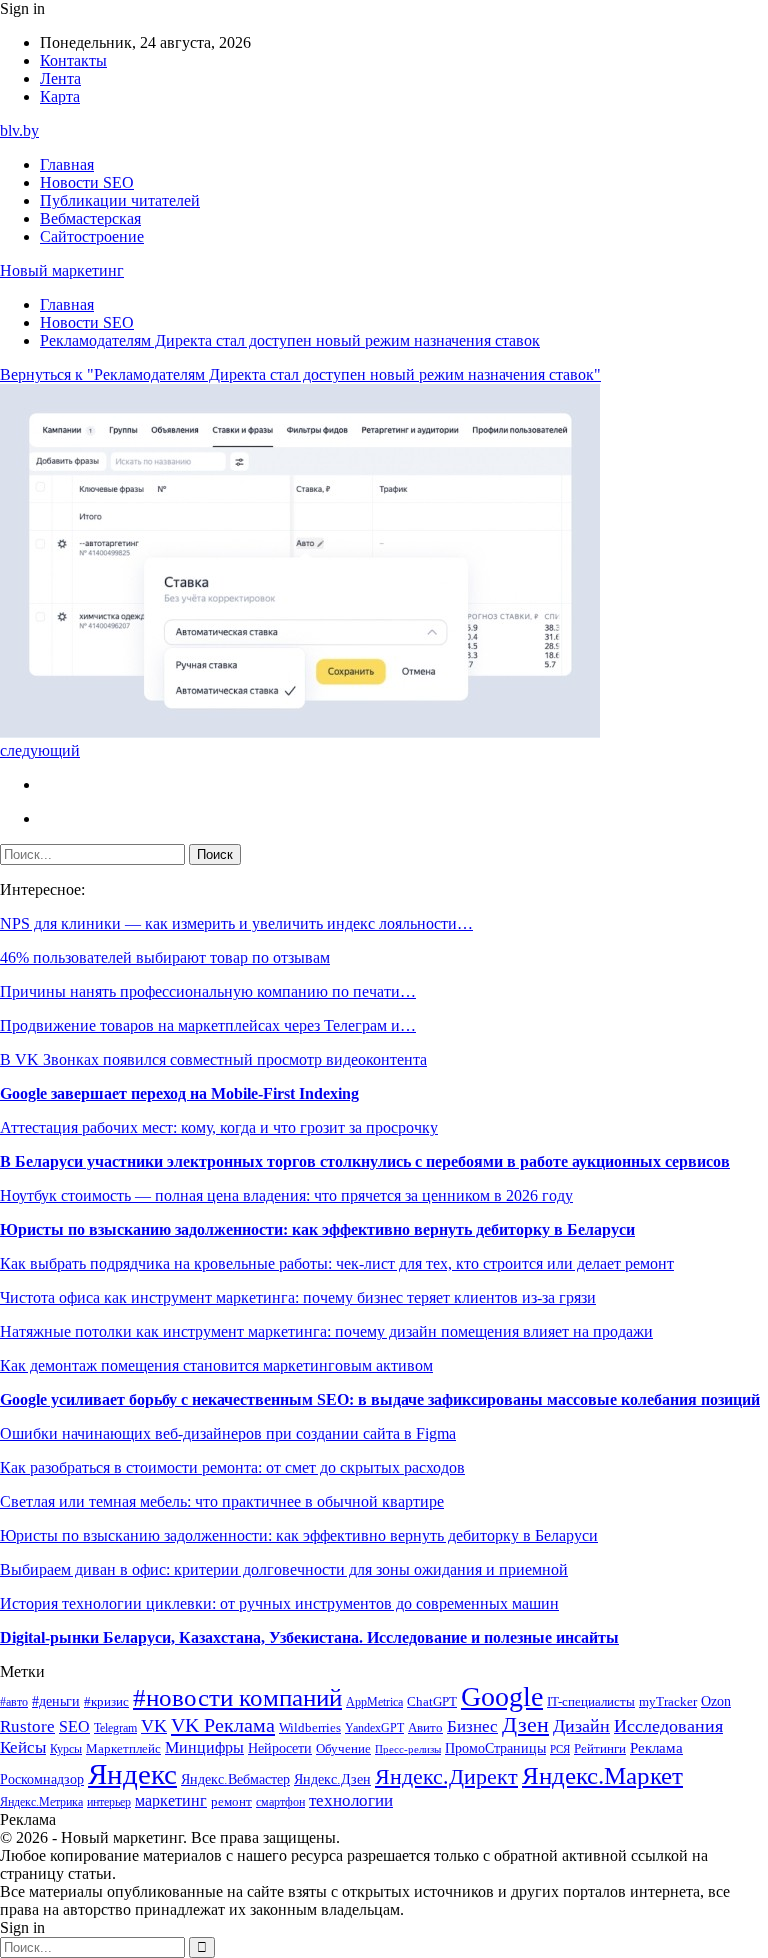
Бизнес (472, 1726)
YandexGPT (374, 1728)
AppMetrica (374, 1702)
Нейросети (280, 1748)
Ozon (716, 1701)
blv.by (19, 130)
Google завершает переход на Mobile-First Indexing (179, 1093)
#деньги (56, 1701)
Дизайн (581, 1726)
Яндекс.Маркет (602, 1775)
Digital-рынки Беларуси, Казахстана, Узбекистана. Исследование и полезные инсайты (309, 1637)
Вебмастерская (90, 218)
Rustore (27, 1726)
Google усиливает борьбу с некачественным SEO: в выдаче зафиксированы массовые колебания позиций (380, 1399)
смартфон (280, 1802)
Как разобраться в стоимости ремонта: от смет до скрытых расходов (232, 1467)
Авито (425, 1727)
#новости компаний (237, 1697)
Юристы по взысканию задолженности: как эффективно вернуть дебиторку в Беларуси (317, 1229)
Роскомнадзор (42, 1779)
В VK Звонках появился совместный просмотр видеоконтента (213, 1059)
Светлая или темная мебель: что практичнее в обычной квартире (222, 1501)
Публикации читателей (120, 200)
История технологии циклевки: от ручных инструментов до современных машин (279, 1603)
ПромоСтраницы (495, 1748)
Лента (60, 78)
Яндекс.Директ (446, 1777)
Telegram (115, 1728)
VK (154, 1726)
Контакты (73, 60)
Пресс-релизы (408, 1749)
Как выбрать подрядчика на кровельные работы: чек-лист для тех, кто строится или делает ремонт (337, 1263)
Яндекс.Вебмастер (235, 1779)
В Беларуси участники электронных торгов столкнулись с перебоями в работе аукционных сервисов (365, 1161)
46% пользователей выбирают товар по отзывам (165, 957)
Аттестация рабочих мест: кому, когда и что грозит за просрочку (219, 1127)
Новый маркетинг (62, 270)
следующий (40, 750)
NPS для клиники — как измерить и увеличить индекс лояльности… (236, 923)
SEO (74, 1726)
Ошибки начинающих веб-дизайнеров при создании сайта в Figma (228, 1433)
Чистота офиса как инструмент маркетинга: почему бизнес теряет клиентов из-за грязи (298, 1297)
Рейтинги (600, 1748)
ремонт (231, 1802)
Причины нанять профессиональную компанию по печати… (208, 991)
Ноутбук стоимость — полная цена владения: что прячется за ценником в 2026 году (286, 1195)
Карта (60, 96)
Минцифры (204, 1747)
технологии (351, 1800)
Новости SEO (87, 182)
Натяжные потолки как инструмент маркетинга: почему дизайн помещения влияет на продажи (326, 1331)
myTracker (668, 1701)
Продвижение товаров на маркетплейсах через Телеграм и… (208, 1025)
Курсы (66, 1749)
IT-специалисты (591, 1702)
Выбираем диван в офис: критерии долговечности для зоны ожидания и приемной (284, 1569)
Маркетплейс (123, 1748)
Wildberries (310, 1728)
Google (502, 1696)
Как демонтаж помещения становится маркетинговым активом (216, 1365)
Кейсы (23, 1747)
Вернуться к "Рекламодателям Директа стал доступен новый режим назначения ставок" (300, 374)
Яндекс (132, 1774)
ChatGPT (432, 1702)
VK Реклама (223, 1725)
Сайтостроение (92, 236)
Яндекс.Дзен (332, 1779)
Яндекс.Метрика (41, 1802)
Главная (67, 164)
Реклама (656, 1748)
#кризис (106, 1702)
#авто (14, 1702)
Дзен (525, 1725)
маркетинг (171, 1800)
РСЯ (560, 1749)
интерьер (109, 1802)
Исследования (668, 1726)
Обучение (343, 1748)
